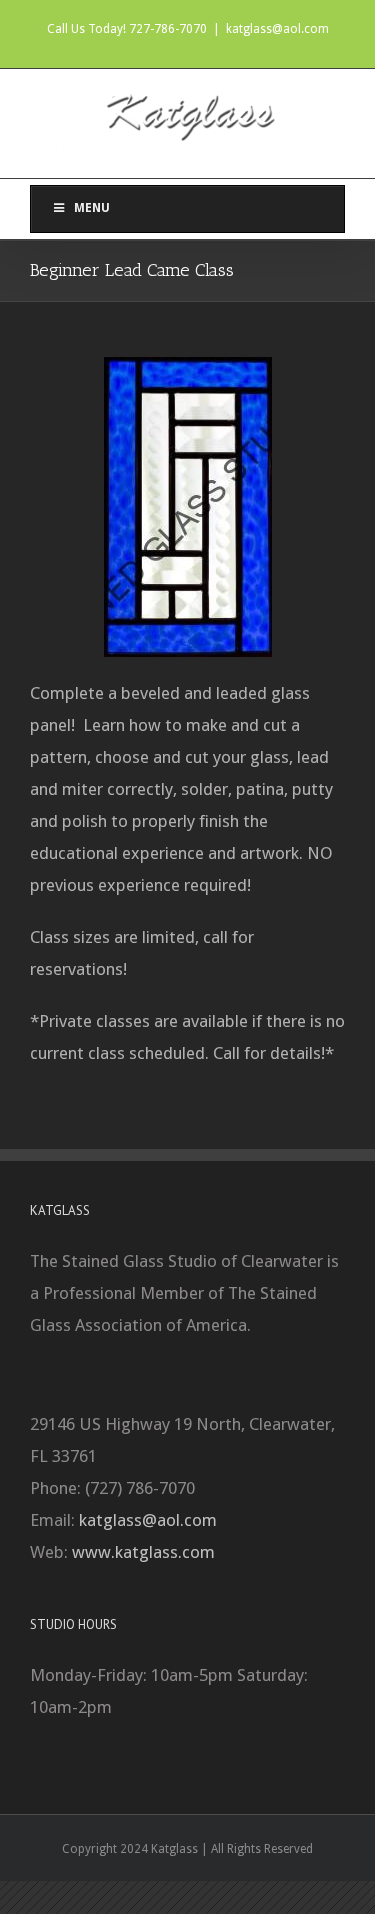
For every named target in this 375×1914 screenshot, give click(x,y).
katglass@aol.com (277, 29)
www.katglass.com (143, 1552)
